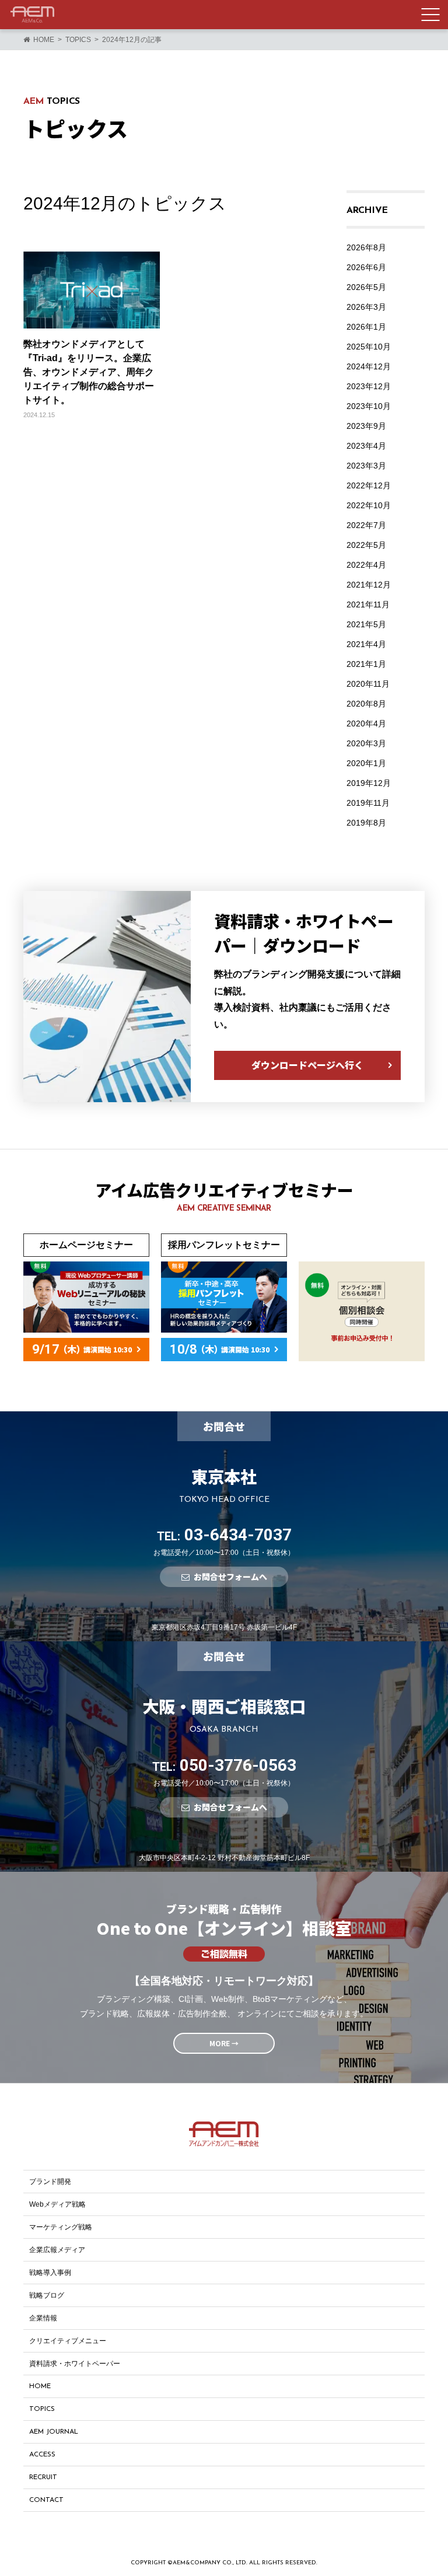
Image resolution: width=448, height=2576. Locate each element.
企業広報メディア (57, 2250)
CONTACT (46, 2500)
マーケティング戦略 (61, 2227)
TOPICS (42, 2409)
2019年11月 (368, 803)
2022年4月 (366, 565)
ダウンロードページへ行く (307, 1065)
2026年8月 (366, 247)
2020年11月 (368, 684)
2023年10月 (369, 406)
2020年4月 (366, 723)
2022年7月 (366, 525)
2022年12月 (369, 485)
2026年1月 (366, 327)
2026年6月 (366, 267)
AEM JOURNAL (54, 2432)
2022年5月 (366, 545)
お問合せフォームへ (230, 1577)
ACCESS (42, 2455)
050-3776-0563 (224, 1765)
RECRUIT (43, 2477)
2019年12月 (369, 783)
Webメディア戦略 (57, 2204)
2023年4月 (366, 446)
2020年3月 (366, 743)
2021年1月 (366, 664)
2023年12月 (369, 386)
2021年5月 (366, 624)
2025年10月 (369, 347)
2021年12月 (369, 585)
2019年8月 (366, 823)
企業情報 (43, 2318)
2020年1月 (366, 763)
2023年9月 (366, 426)
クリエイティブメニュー (68, 2341)
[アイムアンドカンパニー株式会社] (32, 15)
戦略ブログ (47, 2295)
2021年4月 (366, 644)
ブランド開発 (50, 2182)
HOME (40, 2386)
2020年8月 (366, 704)
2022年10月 (369, 505)
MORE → (224, 2043)
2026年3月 (366, 307)
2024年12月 (369, 366)
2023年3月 (366, 466)
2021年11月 (368, 604)
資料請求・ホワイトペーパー (75, 2364)
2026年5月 (366, 287)
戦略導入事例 (50, 2273)
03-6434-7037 (224, 1535)
